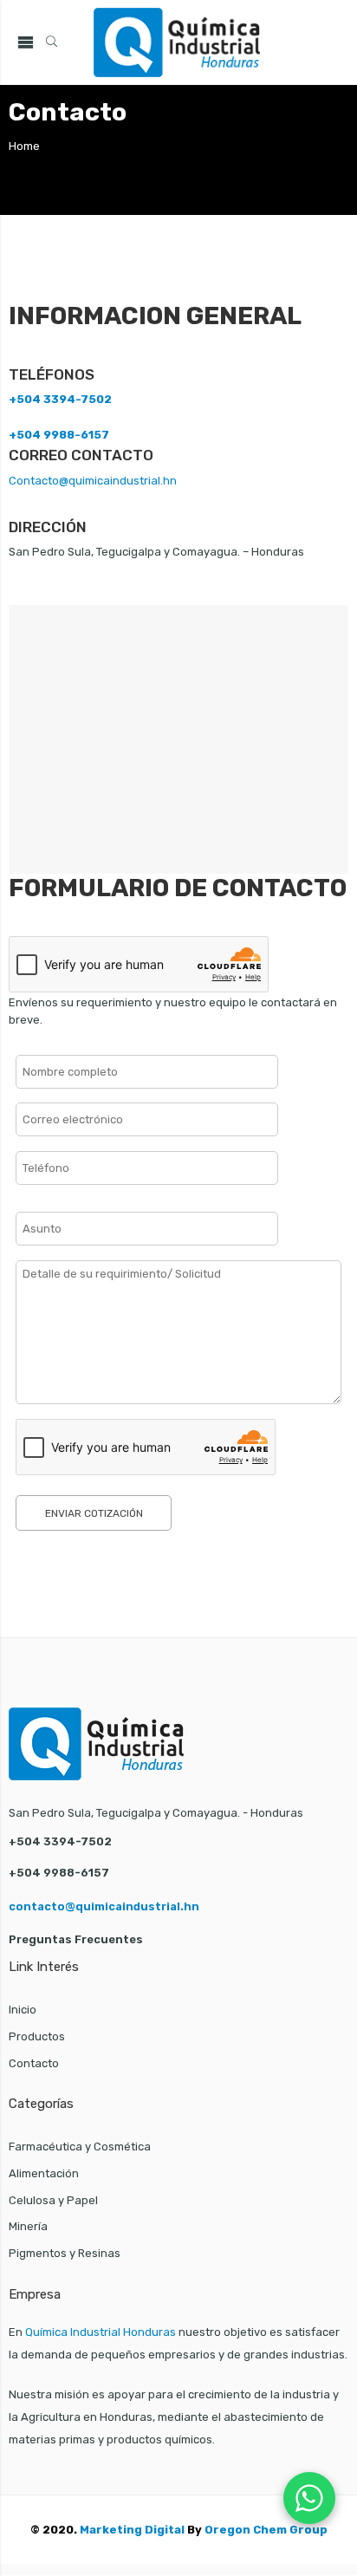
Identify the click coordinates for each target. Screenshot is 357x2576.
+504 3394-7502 (60, 399)
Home (24, 146)
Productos (37, 2036)
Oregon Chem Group (266, 2530)
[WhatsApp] (309, 2498)
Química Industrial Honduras (101, 2332)
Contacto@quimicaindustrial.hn (93, 481)
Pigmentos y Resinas (65, 2253)
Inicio (23, 2010)
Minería (28, 2226)
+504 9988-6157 (59, 435)
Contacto (34, 2063)
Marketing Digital (132, 2530)
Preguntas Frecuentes (76, 1939)
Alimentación (44, 2173)
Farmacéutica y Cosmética (80, 2147)
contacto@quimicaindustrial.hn (104, 1906)
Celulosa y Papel (53, 2200)
